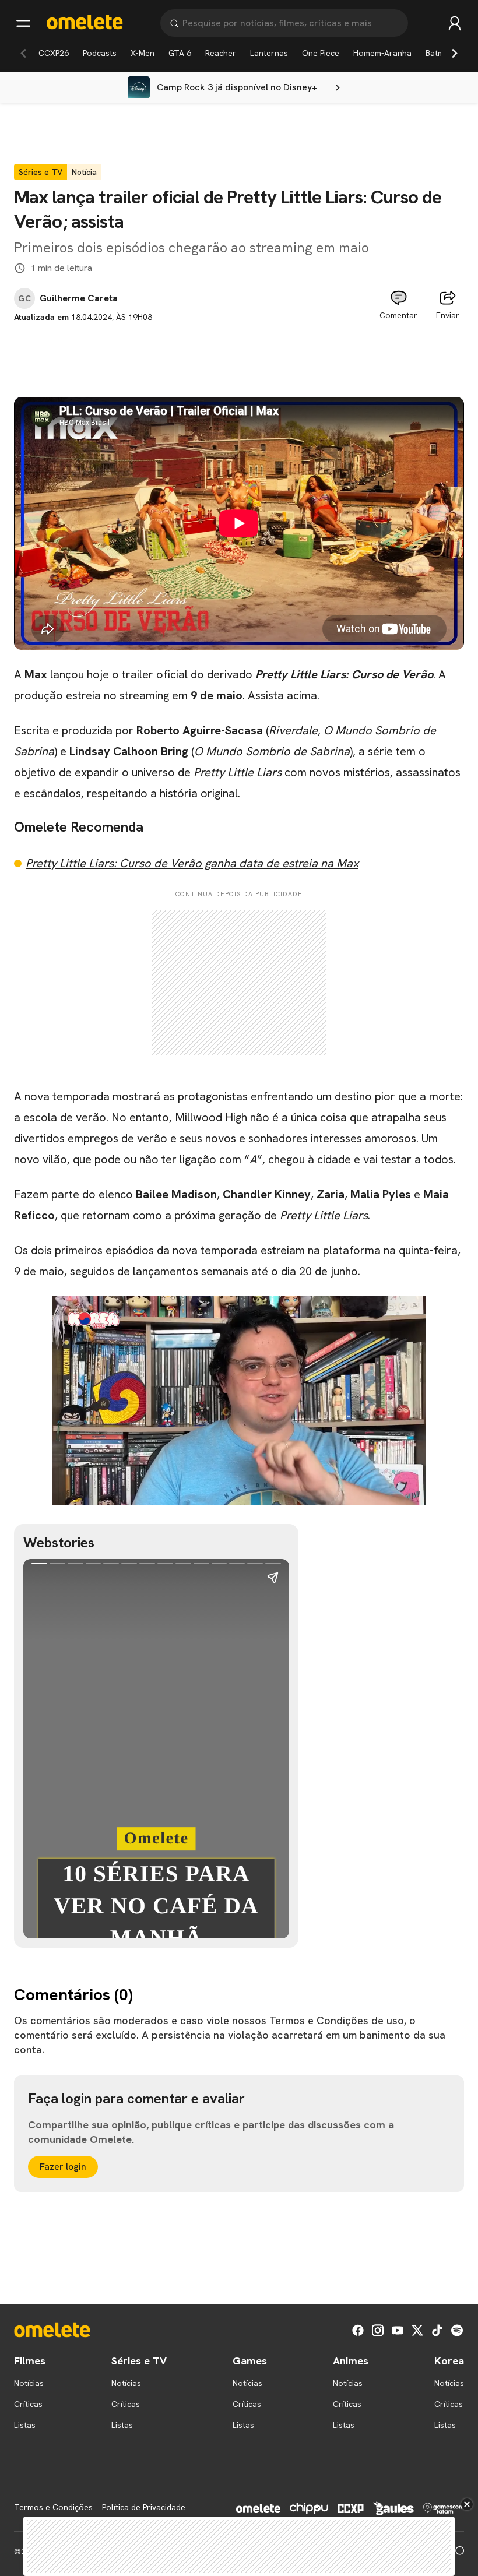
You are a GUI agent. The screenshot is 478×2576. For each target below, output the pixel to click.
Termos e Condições (53, 2507)
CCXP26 (54, 53)
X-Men (143, 53)
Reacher (221, 53)
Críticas (28, 2404)
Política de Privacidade (144, 2507)
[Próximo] (455, 53)
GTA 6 (180, 53)
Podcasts (100, 53)
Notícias (29, 2383)
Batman (440, 53)
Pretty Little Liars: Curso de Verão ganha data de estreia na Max (192, 863)
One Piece (321, 53)
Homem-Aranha (382, 53)
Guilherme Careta (79, 298)
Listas (25, 2425)
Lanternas (269, 53)
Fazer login (63, 2167)
